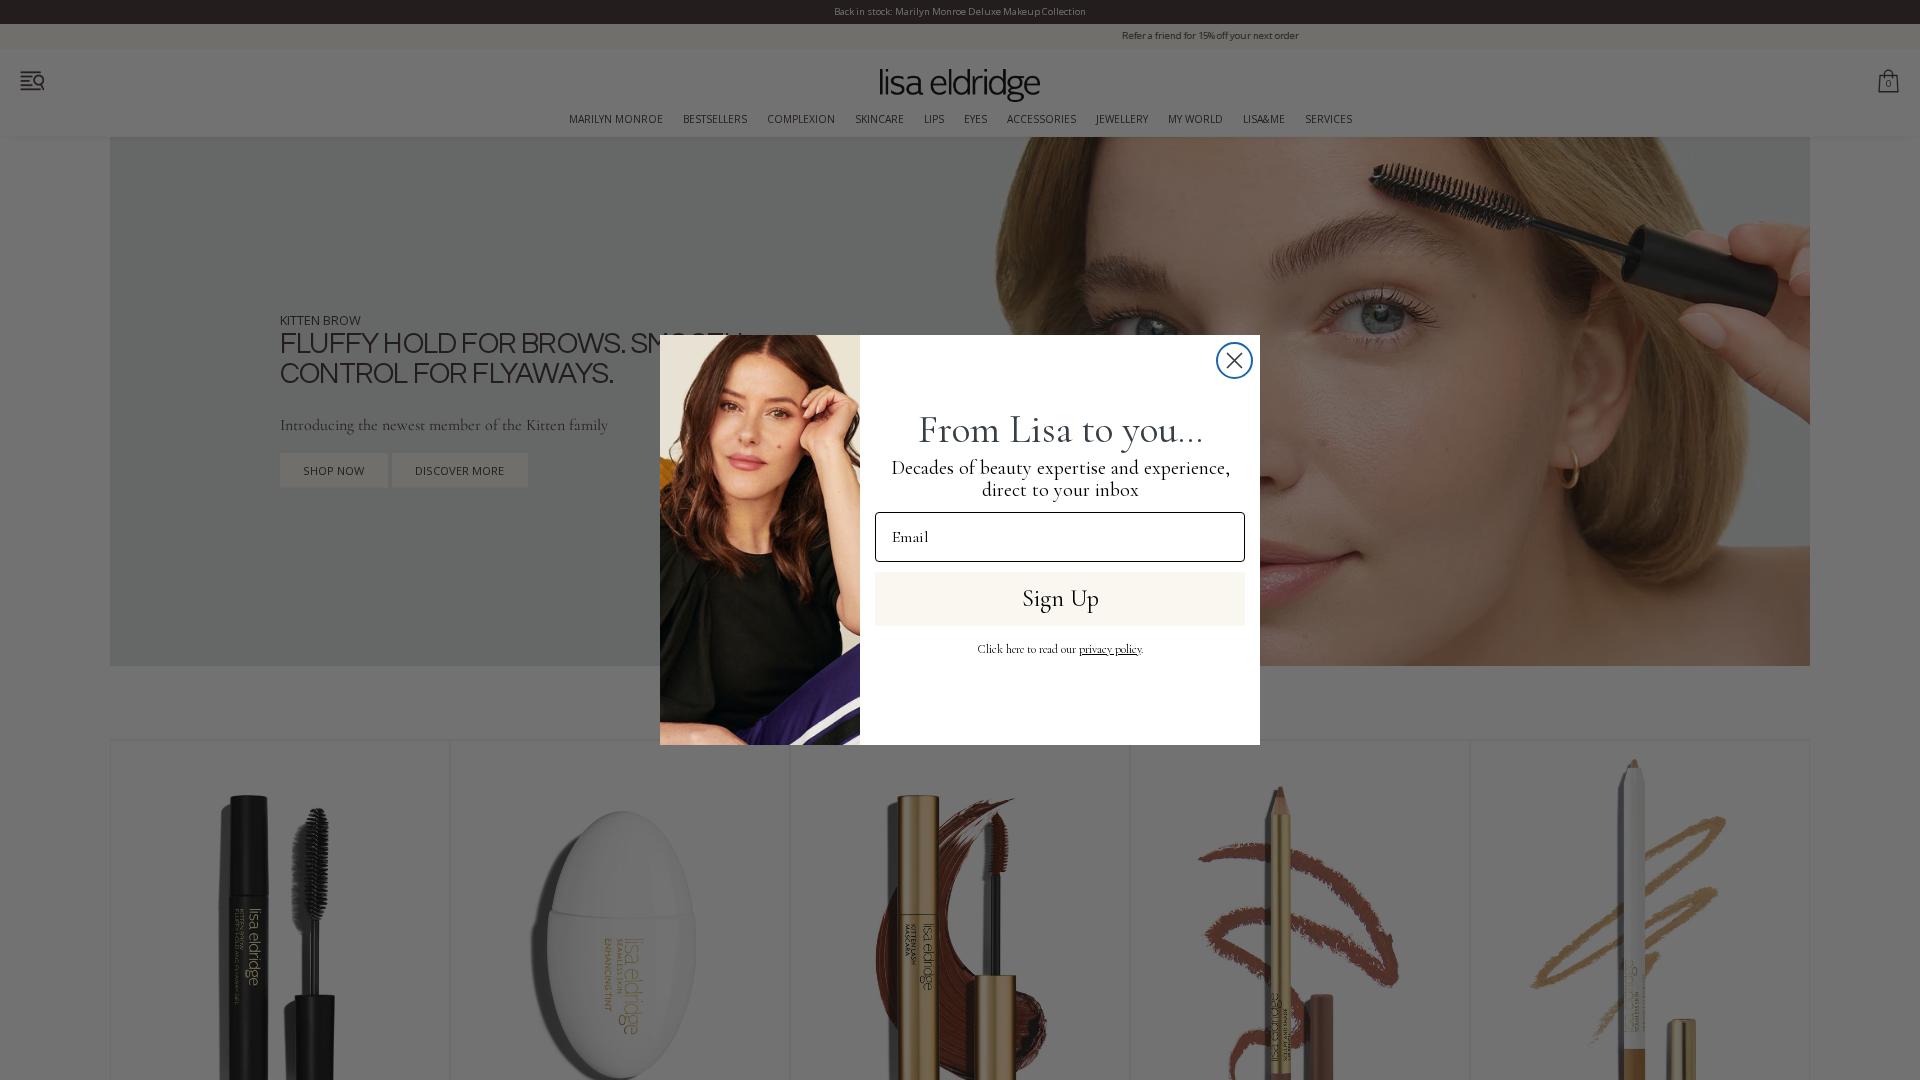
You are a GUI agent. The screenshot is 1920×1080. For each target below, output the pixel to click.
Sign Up (1060, 598)
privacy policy (1110, 649)
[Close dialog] (1234, 360)
